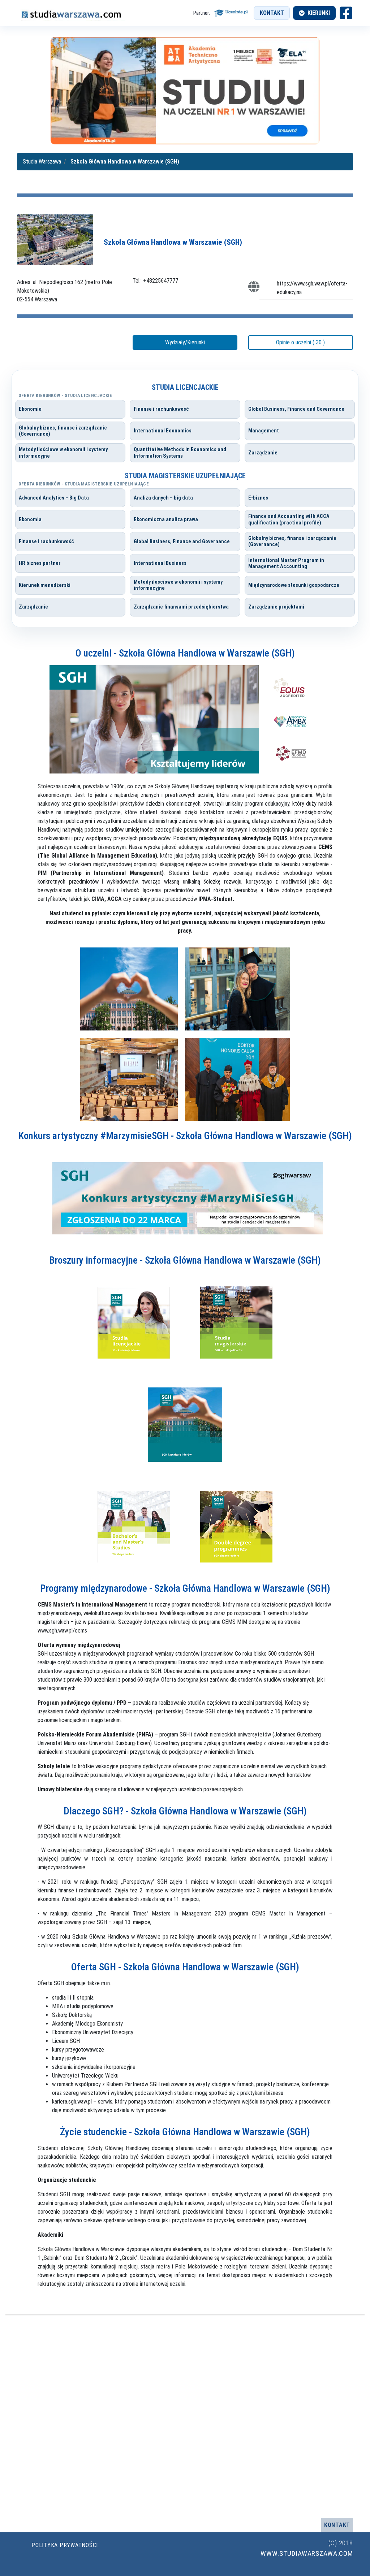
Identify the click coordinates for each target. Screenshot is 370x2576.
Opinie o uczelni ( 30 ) (300, 342)
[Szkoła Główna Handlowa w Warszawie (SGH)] (55, 239)
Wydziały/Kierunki (185, 342)
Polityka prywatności (65, 2545)
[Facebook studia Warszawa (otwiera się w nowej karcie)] (346, 13)
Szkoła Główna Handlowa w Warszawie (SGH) (173, 242)
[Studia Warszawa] (71, 13)
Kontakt (272, 13)
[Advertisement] (185, 2417)
